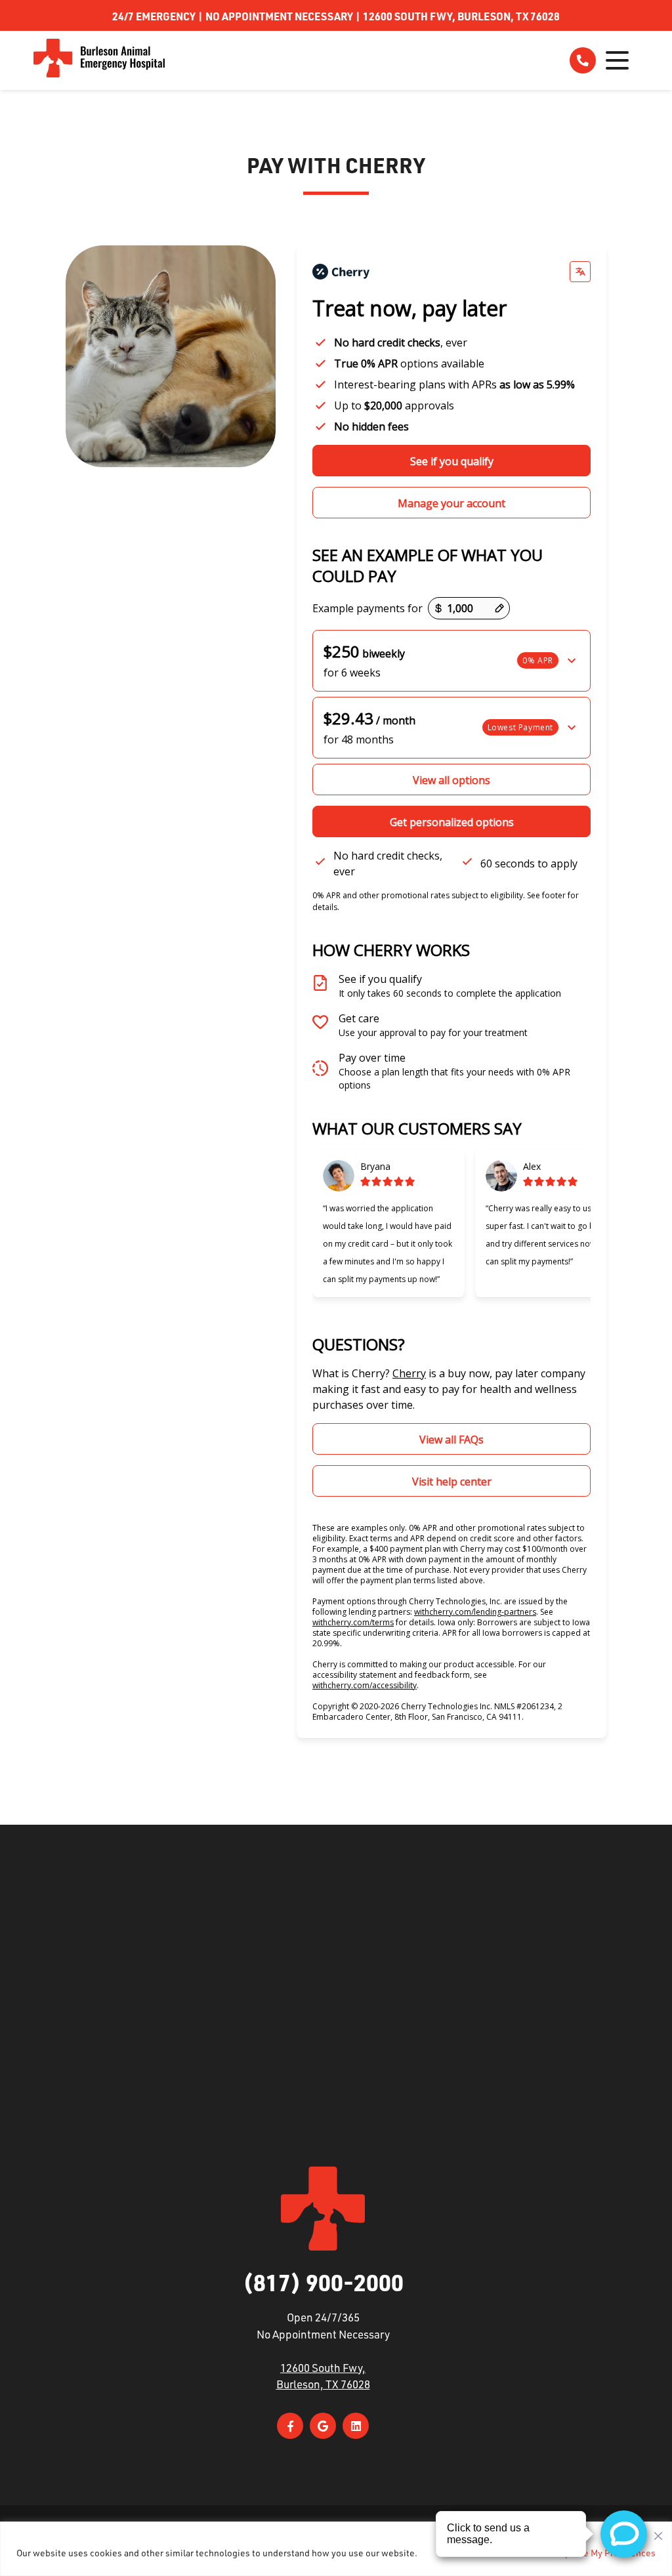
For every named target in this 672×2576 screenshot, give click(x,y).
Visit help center (452, 1482)
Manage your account (451, 503)
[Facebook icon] (290, 2426)
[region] (336, 2549)
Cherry (409, 1373)
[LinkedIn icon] (356, 2426)
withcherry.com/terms (353, 1622)
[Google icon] (323, 2426)
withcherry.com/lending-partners (475, 1612)
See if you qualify (452, 461)
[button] (451, 661)
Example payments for (367, 608)
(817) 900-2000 (323, 2282)
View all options (451, 780)
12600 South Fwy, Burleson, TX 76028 (461, 16)
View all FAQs (451, 1440)
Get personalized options (452, 822)
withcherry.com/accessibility (365, 1685)
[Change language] (580, 272)
